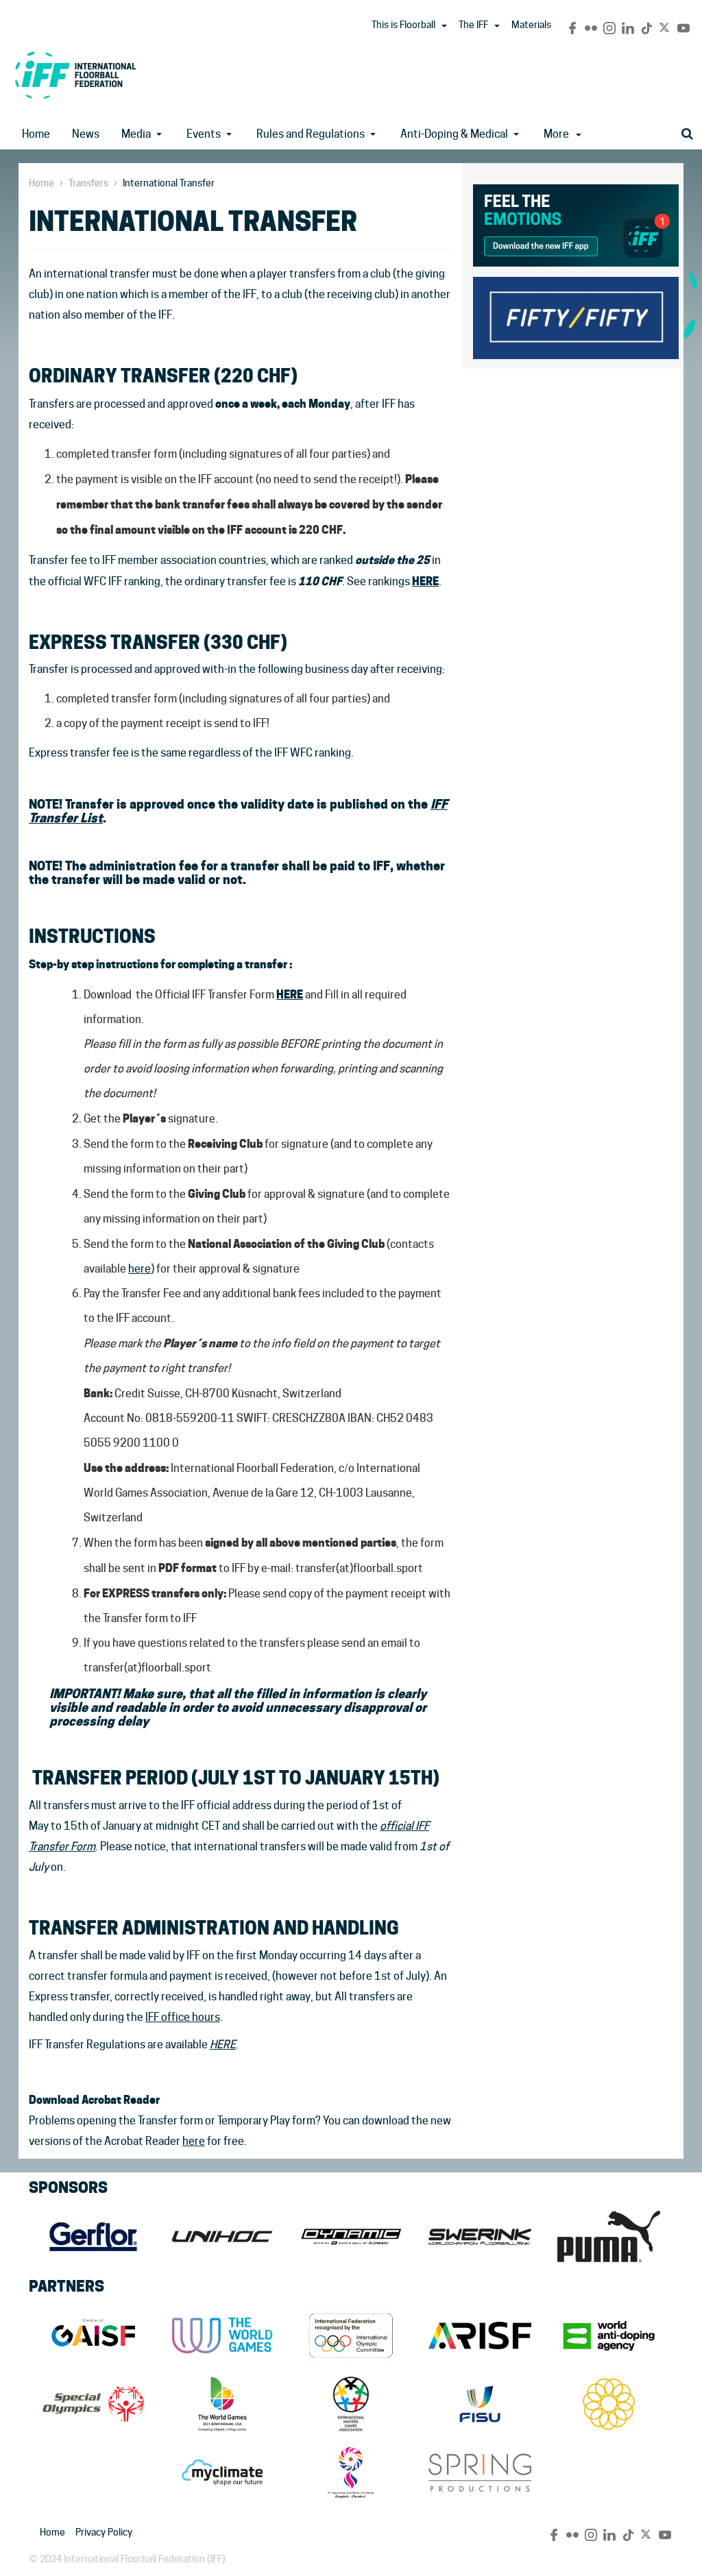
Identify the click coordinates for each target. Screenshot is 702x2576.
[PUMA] (609, 2237)
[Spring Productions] (480, 2473)
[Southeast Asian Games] (609, 2404)
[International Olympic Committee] (351, 2335)
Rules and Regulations (311, 134)
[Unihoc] (222, 2237)
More (556, 134)
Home (36, 134)
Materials (531, 25)
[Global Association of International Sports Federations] (93, 2335)
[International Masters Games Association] (351, 2404)
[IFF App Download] (576, 223)
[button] (444, 26)
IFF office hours (183, 2017)
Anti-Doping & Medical (454, 134)
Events (204, 134)
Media (136, 134)
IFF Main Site (75, 75)
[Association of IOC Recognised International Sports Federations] (480, 2335)
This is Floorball (403, 25)
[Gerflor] (93, 2237)
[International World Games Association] (222, 2335)
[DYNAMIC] (351, 2237)
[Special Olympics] (93, 2404)
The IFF (473, 25)
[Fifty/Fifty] (576, 316)
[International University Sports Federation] (480, 2404)
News (86, 134)
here (140, 1269)
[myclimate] (222, 2473)
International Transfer (169, 183)
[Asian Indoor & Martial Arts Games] (351, 2473)
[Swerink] (480, 2237)
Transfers (88, 183)
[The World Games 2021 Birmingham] (222, 2404)
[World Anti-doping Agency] (609, 2335)
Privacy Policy (104, 2532)
